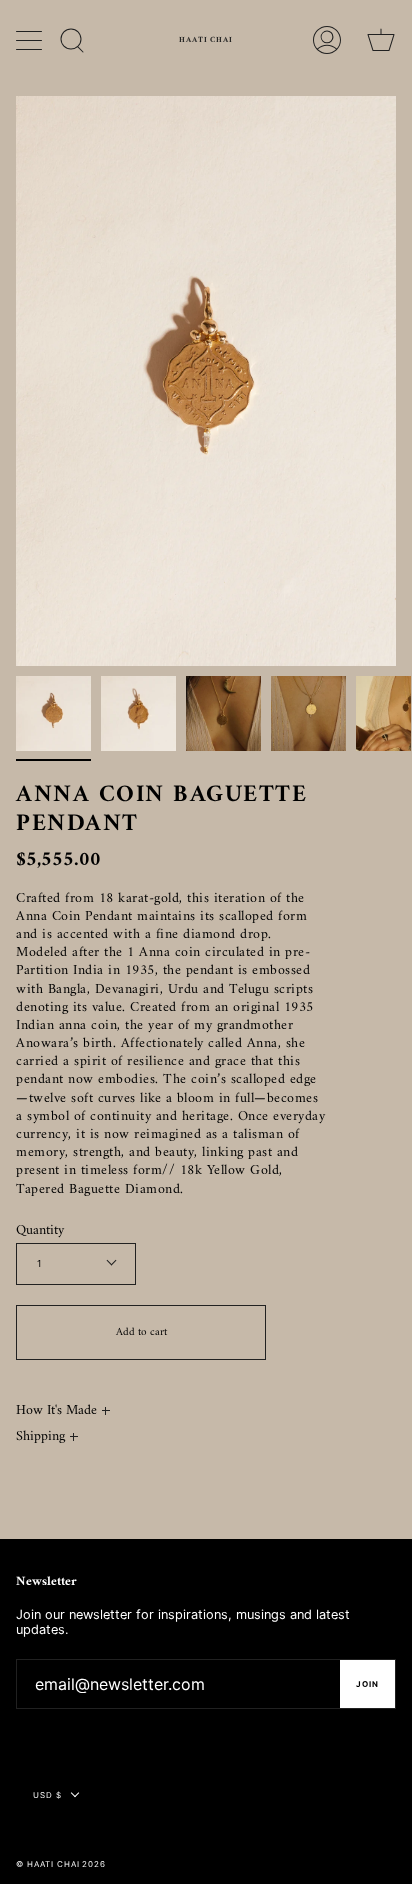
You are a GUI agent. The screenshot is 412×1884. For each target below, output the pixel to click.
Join (367, 1684)
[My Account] (327, 40)
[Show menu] (31, 40)
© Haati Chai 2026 (61, 1864)
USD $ (47, 1795)
